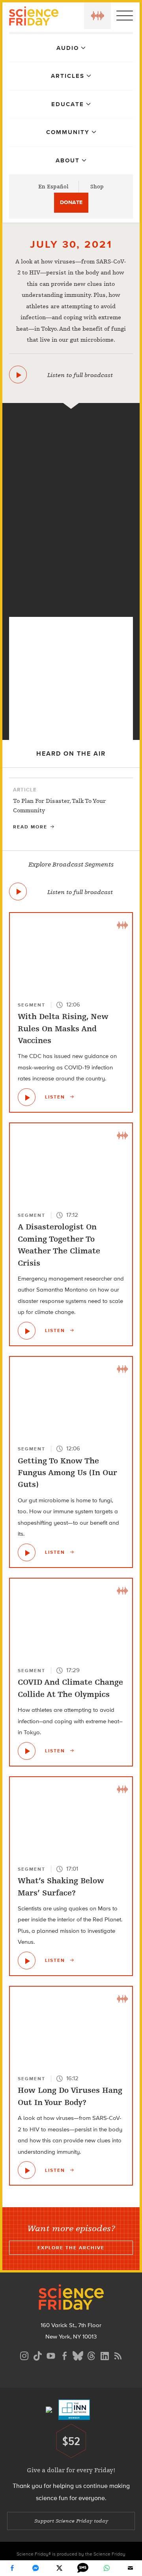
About (68, 160)
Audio (68, 48)
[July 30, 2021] (18, 374)
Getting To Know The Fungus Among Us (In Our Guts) (67, 1473)
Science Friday (34, 17)
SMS (83, 2568)
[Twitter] (59, 2568)
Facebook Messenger (35, 2568)
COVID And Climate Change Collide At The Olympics (70, 1688)
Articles (68, 76)
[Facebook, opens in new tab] (64, 2355)
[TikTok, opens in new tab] (37, 2355)
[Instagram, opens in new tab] (24, 2355)
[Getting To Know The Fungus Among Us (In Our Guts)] (27, 1552)
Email (130, 2568)
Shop (97, 187)
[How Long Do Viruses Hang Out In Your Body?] (71, 604)
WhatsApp (106, 2568)
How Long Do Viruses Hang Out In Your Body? (70, 2096)
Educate (68, 104)
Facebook (12, 2568)
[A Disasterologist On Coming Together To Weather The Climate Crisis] (27, 1331)
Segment (32, 1005)
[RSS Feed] (118, 2355)
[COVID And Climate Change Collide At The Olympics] (27, 1751)
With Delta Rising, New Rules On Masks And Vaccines (63, 1029)
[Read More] (71, 809)
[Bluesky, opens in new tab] (78, 2355)
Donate (71, 202)
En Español (53, 187)
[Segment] (71, 421)
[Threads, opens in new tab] (91, 2355)
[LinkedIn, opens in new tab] (105, 2355)
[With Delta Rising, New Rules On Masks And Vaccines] (27, 1097)
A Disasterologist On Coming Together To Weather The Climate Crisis (59, 1245)
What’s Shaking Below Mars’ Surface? (61, 1887)
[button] (97, 16)
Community (68, 132)
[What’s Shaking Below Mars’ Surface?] (27, 1961)
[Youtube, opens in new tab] (51, 2355)
